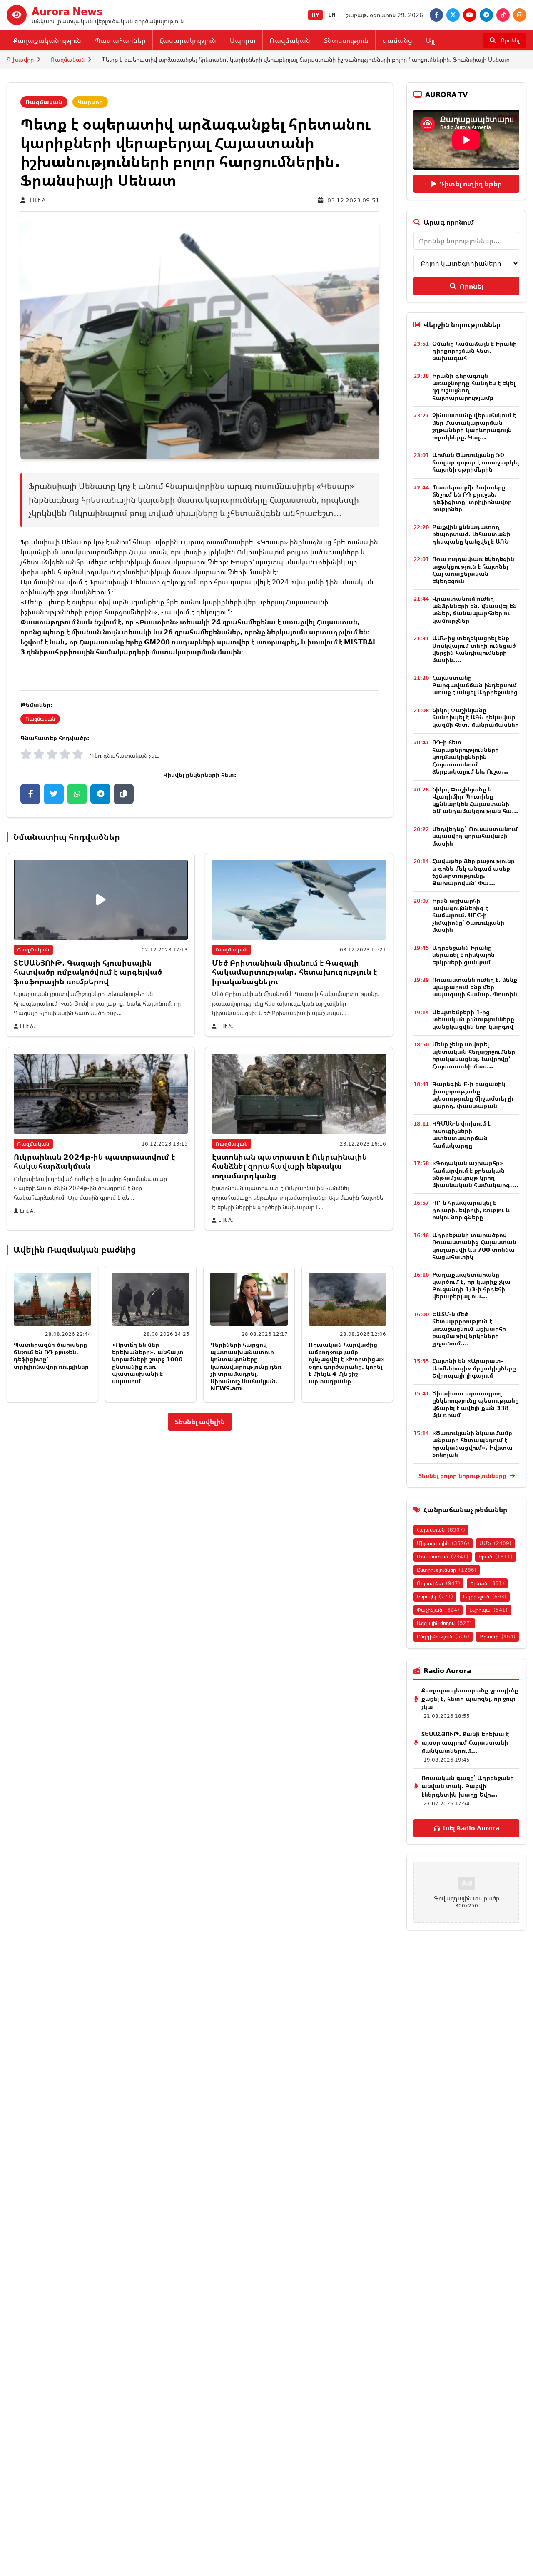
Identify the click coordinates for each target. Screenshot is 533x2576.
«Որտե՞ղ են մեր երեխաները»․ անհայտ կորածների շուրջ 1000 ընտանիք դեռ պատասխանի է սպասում (148, 1363)
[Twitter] (453, 15)
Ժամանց (397, 40)
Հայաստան (441, 1530)
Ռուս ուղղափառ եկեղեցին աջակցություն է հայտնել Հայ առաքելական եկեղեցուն (473, 570)
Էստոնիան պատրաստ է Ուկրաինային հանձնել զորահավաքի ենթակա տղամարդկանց (289, 1166)
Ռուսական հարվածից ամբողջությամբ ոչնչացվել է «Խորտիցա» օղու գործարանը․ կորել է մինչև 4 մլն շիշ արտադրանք (347, 1363)
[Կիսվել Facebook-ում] (30, 794)
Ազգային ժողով (444, 1623)
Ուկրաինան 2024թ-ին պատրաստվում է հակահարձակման (94, 1162)
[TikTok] (503, 15)
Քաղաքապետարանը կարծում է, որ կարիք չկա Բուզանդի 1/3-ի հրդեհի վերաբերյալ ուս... (471, 1286)
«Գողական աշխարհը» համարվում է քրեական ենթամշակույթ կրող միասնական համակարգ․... (475, 1174)
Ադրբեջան (485, 1596)
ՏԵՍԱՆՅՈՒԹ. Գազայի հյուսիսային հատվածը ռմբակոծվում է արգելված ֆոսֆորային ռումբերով (88, 972)
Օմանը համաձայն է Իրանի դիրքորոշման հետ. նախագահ (474, 351)
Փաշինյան (438, 1610)
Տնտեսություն (346, 40)
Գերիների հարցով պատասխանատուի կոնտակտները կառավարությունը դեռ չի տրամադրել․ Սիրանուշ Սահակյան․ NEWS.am (246, 1366)
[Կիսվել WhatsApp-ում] (77, 794)
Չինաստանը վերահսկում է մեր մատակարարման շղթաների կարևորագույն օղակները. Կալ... (474, 426)
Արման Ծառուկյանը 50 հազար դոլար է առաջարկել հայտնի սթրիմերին (476, 462)
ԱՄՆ (495, 1543)
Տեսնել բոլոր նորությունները (463, 1476)
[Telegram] (486, 15)
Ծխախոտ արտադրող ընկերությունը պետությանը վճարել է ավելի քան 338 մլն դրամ (476, 1404)
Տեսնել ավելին (200, 1422)
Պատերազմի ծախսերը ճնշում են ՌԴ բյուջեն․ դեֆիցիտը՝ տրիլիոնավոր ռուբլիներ (51, 1355)
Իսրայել (435, 1596)
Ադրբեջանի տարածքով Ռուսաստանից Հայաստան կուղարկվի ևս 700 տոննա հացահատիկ (474, 1246)
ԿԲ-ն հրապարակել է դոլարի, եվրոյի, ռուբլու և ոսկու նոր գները (471, 1210)
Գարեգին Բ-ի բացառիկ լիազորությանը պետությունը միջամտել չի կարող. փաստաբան (473, 1095)
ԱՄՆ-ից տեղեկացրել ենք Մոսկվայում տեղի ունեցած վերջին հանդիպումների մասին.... (474, 649)
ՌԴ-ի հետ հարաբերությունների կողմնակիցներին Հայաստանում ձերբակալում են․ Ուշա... (470, 757)
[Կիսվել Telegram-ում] (100, 794)
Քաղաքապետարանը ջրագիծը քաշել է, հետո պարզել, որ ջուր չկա (470, 1699)
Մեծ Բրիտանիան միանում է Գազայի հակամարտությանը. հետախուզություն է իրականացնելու (294, 972)
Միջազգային (443, 1543)
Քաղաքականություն (47, 40)
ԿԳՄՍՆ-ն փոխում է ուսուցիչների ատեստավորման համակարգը (461, 1134)
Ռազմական (290, 40)
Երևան (487, 1583)
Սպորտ (243, 40)
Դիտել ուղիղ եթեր (471, 184)
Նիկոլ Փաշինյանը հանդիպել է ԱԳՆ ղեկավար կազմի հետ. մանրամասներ (476, 717)
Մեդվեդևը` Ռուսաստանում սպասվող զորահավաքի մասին (475, 836)
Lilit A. (39, 200)
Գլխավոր (20, 59)
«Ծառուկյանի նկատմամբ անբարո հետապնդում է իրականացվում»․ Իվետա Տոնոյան (472, 1444)
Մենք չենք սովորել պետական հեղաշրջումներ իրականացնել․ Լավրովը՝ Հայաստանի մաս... (474, 1055)
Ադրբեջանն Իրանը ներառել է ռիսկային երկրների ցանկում (463, 955)
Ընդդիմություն (443, 1636)
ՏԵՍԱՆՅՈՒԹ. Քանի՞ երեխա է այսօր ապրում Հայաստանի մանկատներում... (465, 1742)
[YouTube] (470, 15)
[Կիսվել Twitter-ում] (54, 794)
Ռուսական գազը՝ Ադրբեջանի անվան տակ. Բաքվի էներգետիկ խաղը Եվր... (468, 1786)
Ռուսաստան (443, 1556)
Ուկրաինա (438, 1583)
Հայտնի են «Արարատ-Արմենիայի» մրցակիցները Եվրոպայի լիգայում (474, 1368)
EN (332, 15)
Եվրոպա (488, 1610)
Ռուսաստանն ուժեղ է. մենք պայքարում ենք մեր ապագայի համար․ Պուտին (475, 987)
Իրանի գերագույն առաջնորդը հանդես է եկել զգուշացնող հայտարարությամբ (474, 387)
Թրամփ (497, 1636)
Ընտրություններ (447, 1570)
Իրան (496, 1556)
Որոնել (472, 286)
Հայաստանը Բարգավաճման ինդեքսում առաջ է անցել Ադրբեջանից (475, 685)
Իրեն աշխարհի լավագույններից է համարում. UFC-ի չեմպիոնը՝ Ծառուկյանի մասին (468, 915)
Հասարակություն (188, 40)
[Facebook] (436, 15)
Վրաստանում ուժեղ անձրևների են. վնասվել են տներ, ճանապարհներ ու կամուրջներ (474, 609)
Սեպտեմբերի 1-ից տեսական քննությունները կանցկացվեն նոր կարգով (473, 1019)
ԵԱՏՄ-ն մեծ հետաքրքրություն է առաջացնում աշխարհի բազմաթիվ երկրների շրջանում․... (469, 1329)
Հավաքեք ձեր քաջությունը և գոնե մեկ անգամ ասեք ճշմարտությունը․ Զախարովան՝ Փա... (473, 872)
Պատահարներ (120, 40)
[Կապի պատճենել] (124, 794)
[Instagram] (520, 15)
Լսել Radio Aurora (471, 1828)
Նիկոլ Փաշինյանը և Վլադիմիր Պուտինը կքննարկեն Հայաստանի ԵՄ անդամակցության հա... (475, 800)
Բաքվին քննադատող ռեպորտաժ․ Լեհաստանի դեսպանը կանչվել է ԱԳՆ (471, 534)
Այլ (430, 40)
